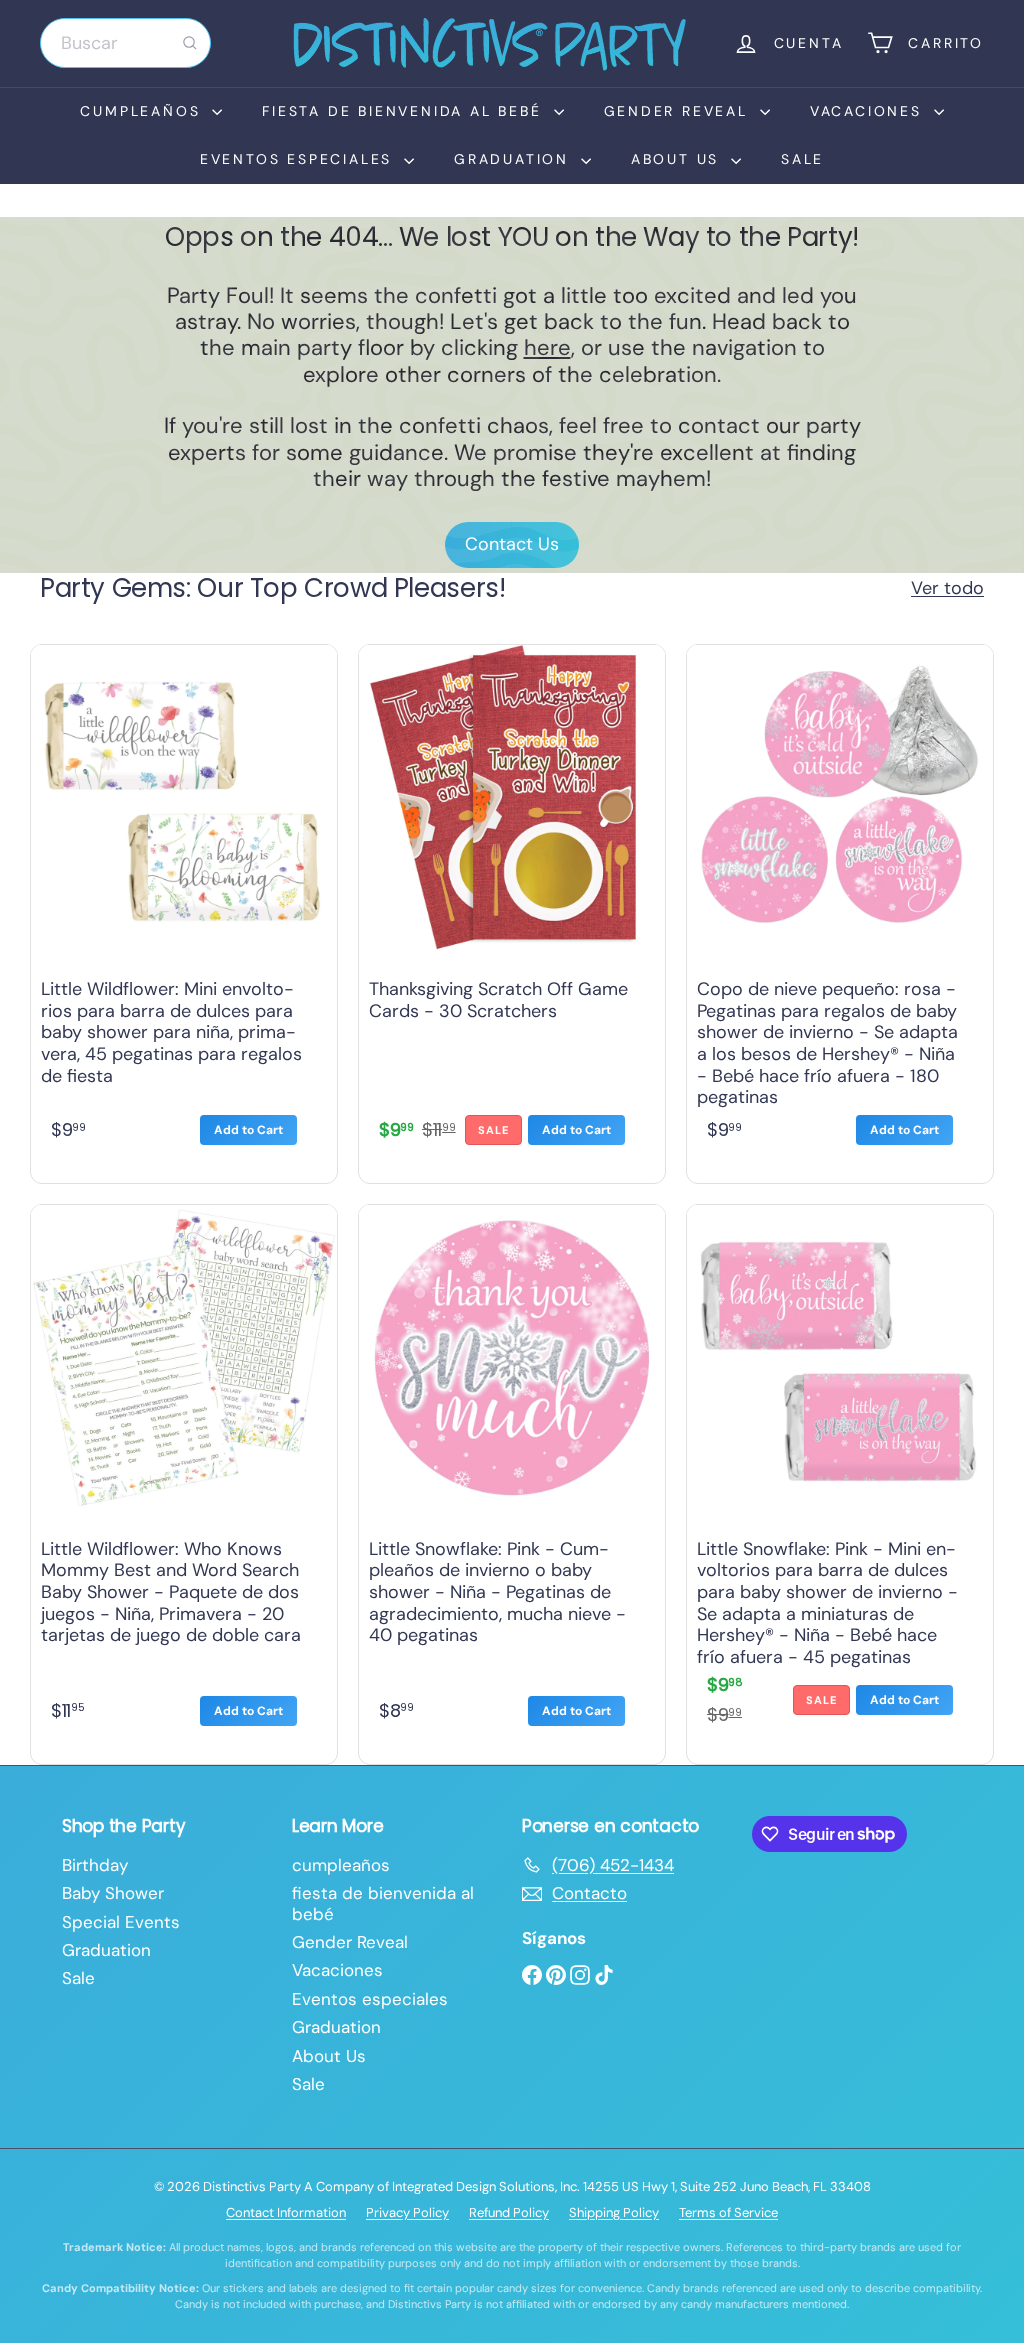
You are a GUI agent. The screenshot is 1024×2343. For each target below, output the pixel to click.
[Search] (190, 43)
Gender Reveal (679, 111)
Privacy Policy (407, 2212)
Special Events (121, 1922)
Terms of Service (728, 2212)
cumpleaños (143, 111)
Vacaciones (869, 111)
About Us (678, 159)
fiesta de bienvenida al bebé (405, 111)
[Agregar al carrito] (248, 1130)
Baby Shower (113, 1893)
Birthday (95, 1865)
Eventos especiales (299, 159)
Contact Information (286, 2212)
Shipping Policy (614, 2212)
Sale (802, 159)
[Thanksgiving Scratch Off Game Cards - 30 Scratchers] (512, 909)
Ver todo (947, 589)
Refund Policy (509, 2212)
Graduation (515, 159)
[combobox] (125, 43)
